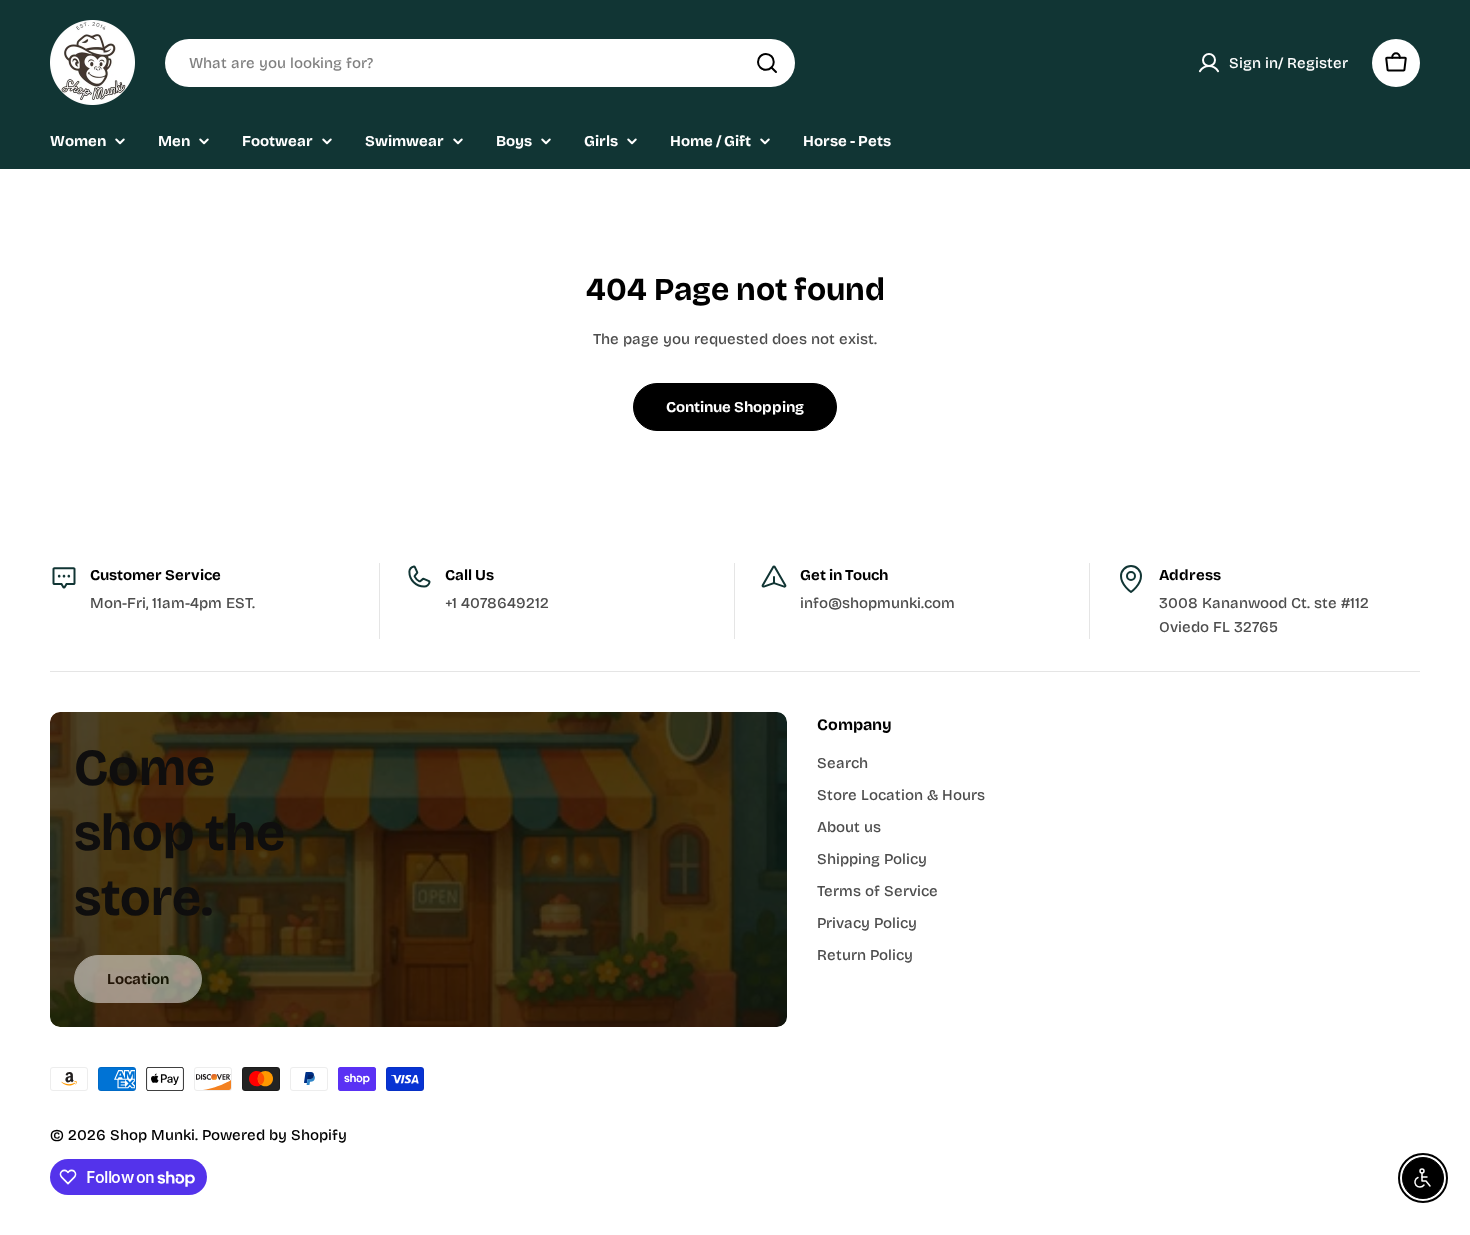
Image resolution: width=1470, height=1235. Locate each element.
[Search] (767, 63)
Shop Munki (152, 1135)
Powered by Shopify (274, 1135)
